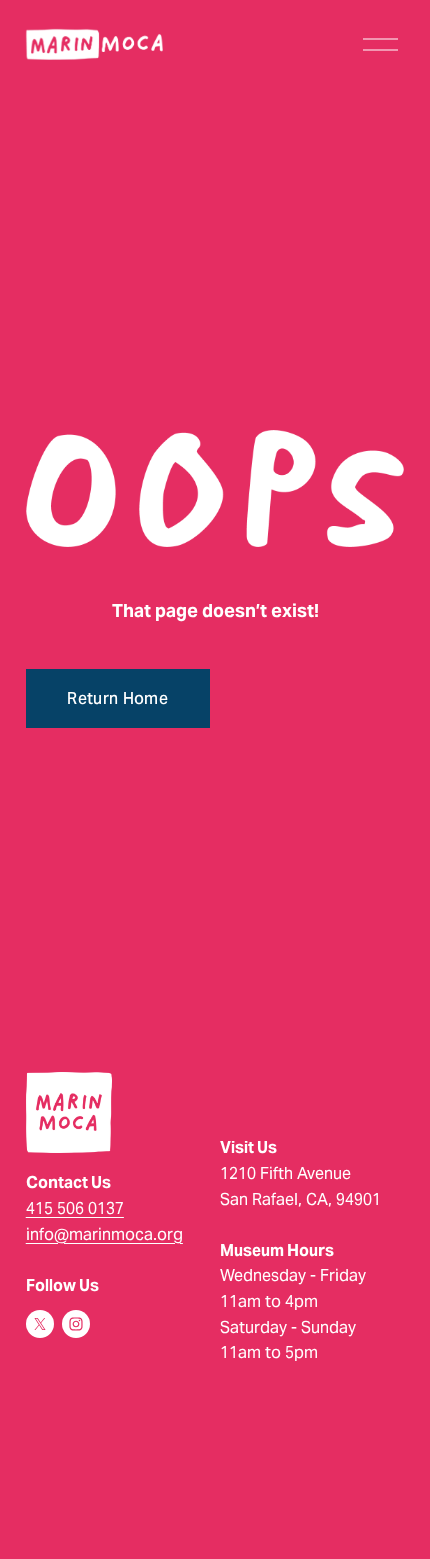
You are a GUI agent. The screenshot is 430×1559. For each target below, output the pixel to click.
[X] (40, 1324)
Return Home (117, 698)
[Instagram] (76, 1324)
